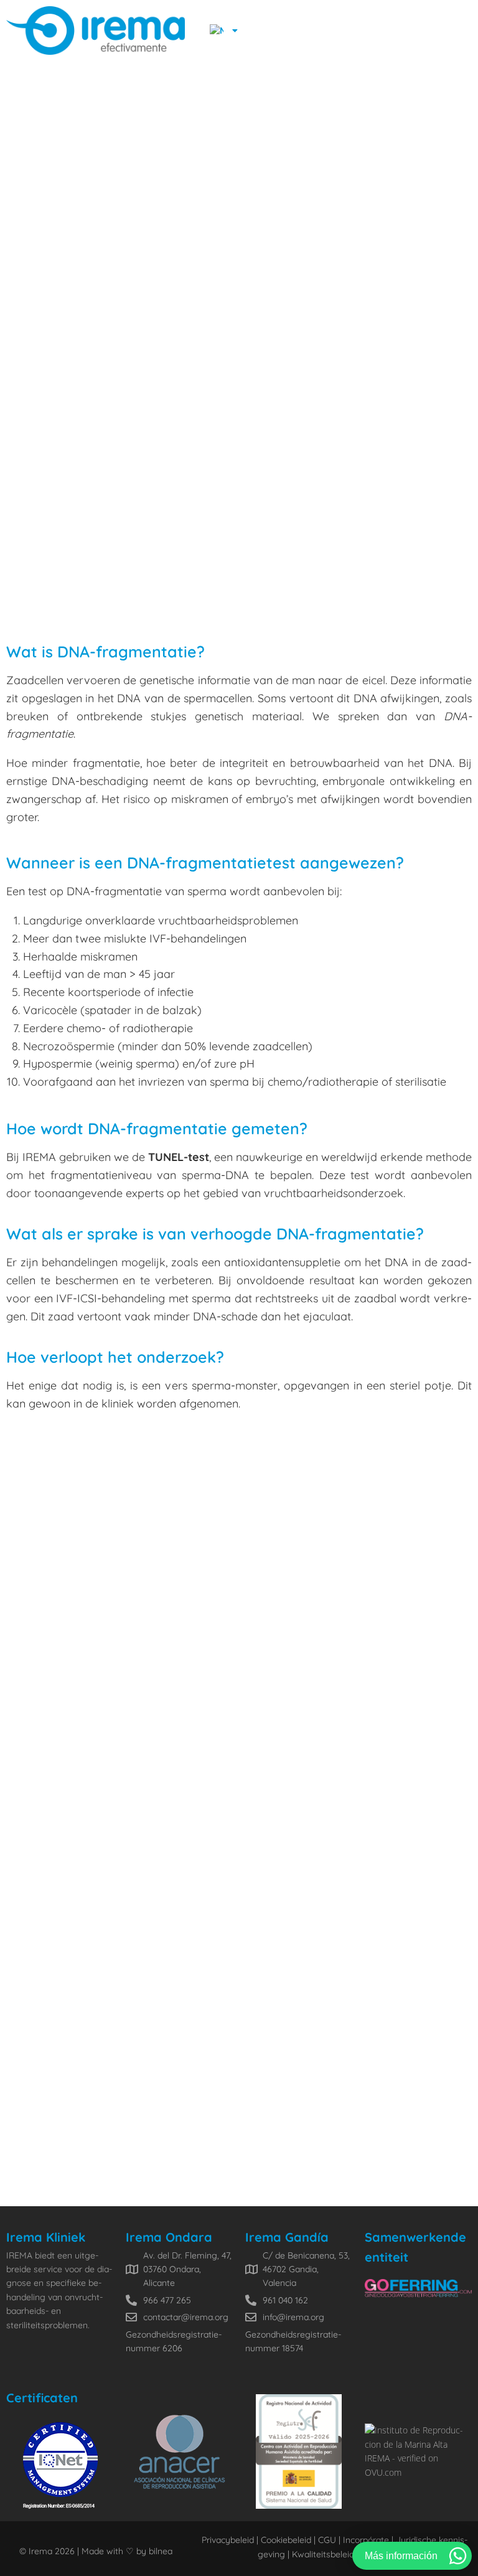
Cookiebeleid (286, 2540)
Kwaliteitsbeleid (323, 2554)
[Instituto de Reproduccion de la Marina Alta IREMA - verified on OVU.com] (418, 2472)
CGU (326, 2540)
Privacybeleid (228, 2540)
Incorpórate (365, 2540)
